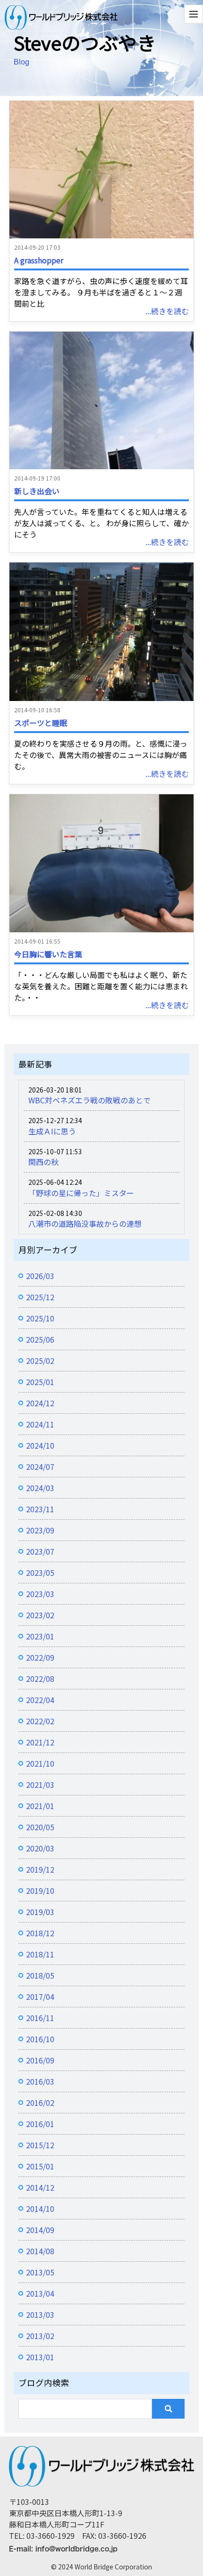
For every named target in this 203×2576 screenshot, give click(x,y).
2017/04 (40, 1997)
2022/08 (40, 1679)
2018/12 (40, 1933)
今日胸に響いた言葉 (48, 954)
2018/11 (40, 1954)
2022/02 (40, 1721)
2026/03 (40, 1276)
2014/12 (40, 2187)
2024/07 (40, 1467)
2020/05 (40, 1827)
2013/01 (40, 2357)
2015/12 (40, 2145)
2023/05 (40, 1573)
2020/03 (40, 1848)
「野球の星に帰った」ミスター (81, 1193)
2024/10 (40, 1445)
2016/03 (40, 2081)
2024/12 (40, 1403)
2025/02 (40, 1361)
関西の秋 (43, 1162)
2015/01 (40, 2166)
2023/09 (40, 1530)
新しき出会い (37, 491)
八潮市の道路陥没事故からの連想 (85, 1223)
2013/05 (40, 2272)
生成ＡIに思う (52, 1131)
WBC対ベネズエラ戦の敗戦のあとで (89, 1100)
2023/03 (40, 1594)
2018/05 (40, 1975)
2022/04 (40, 1700)
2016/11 (40, 2018)
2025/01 (40, 1382)
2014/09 (40, 2230)
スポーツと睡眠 (41, 723)
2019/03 (40, 1912)
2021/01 (40, 1806)
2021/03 (40, 1785)
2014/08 (40, 2251)
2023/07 (40, 1551)
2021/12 (40, 1742)
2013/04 (40, 2293)
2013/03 (40, 2315)
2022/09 (40, 1657)
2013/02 (40, 2336)
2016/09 (40, 2060)
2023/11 (40, 1509)
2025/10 (40, 1318)
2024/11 (40, 1424)
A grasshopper (39, 260)
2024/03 (40, 1488)
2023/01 (40, 1636)
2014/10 (40, 2209)
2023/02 (40, 1615)
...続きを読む (167, 311)
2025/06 (40, 1339)
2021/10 (40, 1763)
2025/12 (40, 1297)
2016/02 (40, 2103)
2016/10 (40, 2039)
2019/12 (40, 1869)
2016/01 (40, 2124)
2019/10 (40, 1891)
